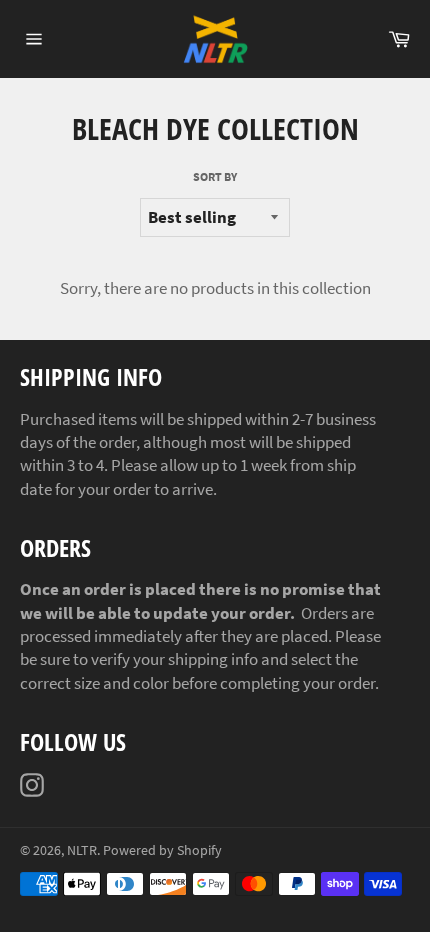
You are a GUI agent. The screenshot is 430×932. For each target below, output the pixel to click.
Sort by (215, 176)
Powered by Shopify (162, 850)
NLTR (82, 850)
